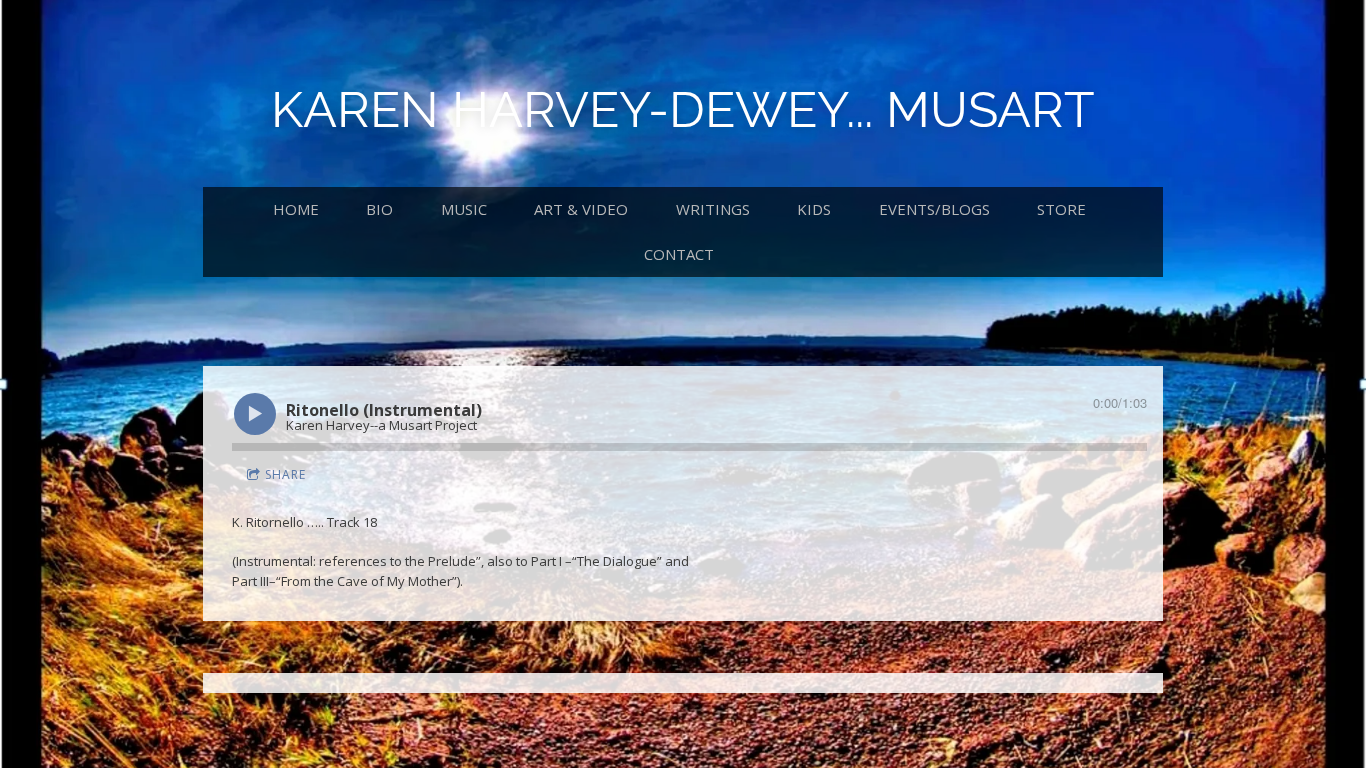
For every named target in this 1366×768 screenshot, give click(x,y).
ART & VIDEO (581, 209)
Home (296, 209)
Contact (679, 254)
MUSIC (464, 209)
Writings (713, 209)
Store (1061, 209)
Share (285, 474)
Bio (379, 209)
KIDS (814, 209)
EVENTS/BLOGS (934, 209)
